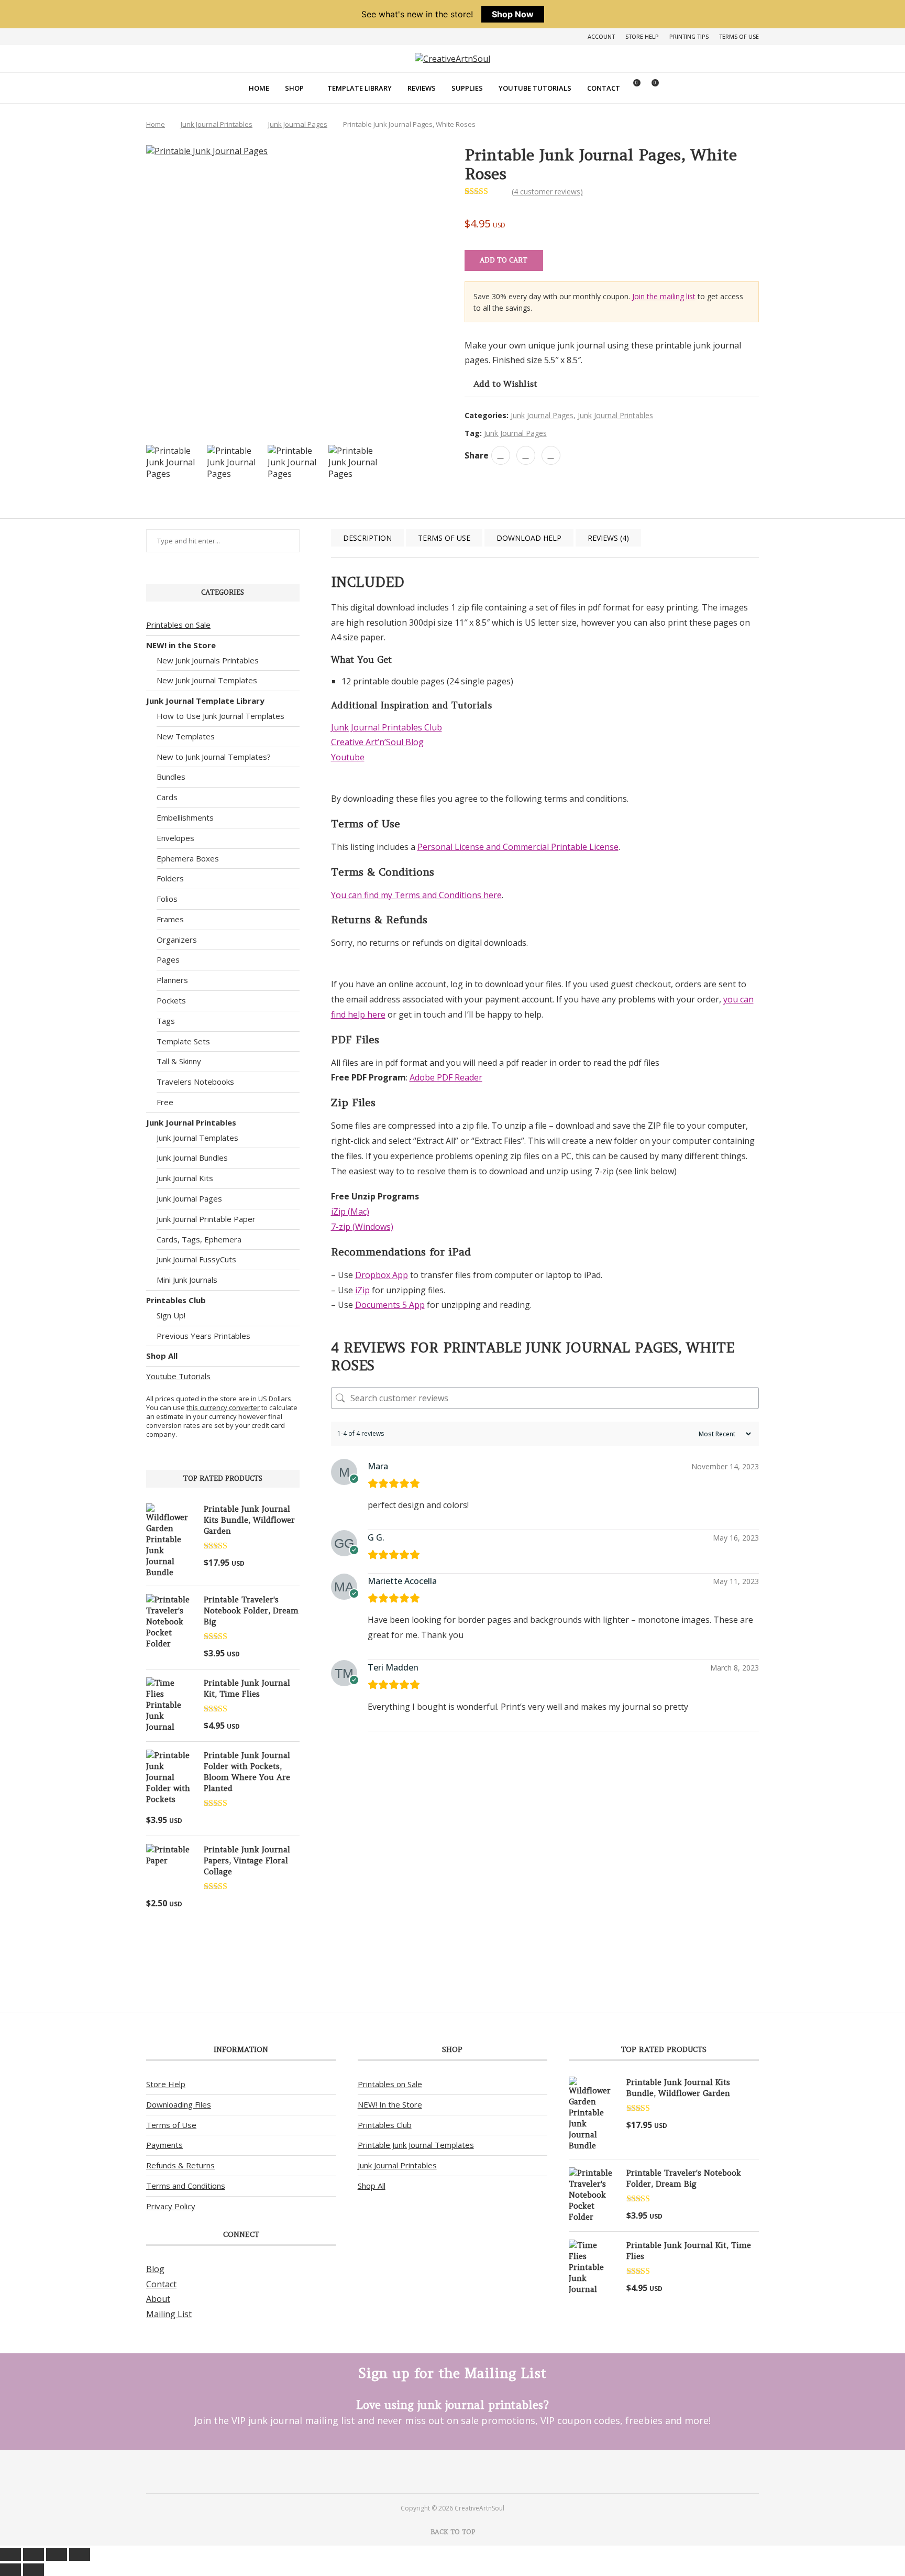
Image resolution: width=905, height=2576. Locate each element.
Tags (166, 1021)
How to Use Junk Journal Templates (220, 716)
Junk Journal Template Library (205, 701)
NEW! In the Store (390, 2104)
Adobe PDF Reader (446, 1077)
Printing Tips (689, 36)
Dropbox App (382, 1275)
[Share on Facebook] (501, 455)
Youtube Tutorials (535, 88)
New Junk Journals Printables (208, 660)
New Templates (186, 736)
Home (259, 88)
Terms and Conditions (186, 2186)
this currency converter (223, 1407)
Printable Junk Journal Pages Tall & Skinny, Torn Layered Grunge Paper (633, 1919)
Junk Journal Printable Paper (206, 1219)
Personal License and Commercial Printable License (518, 847)
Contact (604, 88)
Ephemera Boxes (188, 858)
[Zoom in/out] (10, 2555)
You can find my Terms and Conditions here (416, 895)
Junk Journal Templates (197, 1138)
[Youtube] (466, 2471)
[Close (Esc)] (80, 2555)
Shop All (162, 1356)
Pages (168, 959)
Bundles (171, 777)
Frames (170, 919)
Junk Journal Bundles (192, 1158)
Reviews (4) (608, 538)
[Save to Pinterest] (12, 1274)
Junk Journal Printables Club (387, 727)
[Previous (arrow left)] (10, 2570)
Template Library (360, 88)
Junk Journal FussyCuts (196, 1259)
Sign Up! (171, 1315)
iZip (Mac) (350, 1211)
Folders (170, 878)
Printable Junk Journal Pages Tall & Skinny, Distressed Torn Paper (722, 1919)
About (158, 2299)
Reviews (422, 88)
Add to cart (504, 260)
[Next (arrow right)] (34, 2570)
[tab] (367, 538)
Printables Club (176, 1300)
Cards (167, 797)
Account (601, 36)
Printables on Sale (178, 625)
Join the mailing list (664, 296)
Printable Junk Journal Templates (416, 2145)
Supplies (467, 88)
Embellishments (185, 817)
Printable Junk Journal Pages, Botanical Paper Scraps (367, 1914)
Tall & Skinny (179, 1061)
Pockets (171, 1000)
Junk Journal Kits (185, 1178)
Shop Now (513, 14)
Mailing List (169, 2314)
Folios (167, 899)
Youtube (348, 757)
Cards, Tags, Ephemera (199, 1239)
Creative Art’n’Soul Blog (377, 742)
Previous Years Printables (203, 1336)
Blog (155, 2269)
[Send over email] (12, 1298)
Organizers (177, 940)
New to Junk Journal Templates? (214, 757)
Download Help (529, 538)
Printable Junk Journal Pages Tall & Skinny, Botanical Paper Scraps (456, 1919)
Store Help (642, 36)
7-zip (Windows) (362, 1227)
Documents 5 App (390, 1305)
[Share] (57, 2555)
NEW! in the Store (181, 645)
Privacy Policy (171, 2206)
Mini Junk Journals (187, 1280)
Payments (164, 2145)
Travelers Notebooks (195, 1082)
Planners (172, 980)
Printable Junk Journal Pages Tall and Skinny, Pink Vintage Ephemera (545, 1914)
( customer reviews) (547, 192)
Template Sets (183, 1041)
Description (367, 538)
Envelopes (175, 838)
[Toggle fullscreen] (34, 2555)
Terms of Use (739, 36)
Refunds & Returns (180, 2165)
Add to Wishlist (505, 384)
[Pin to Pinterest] (526, 455)
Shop (294, 88)
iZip (362, 1290)
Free (165, 1102)
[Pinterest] (439, 2471)
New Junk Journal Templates (207, 680)
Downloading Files (179, 2104)
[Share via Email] (551, 455)
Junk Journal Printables (217, 124)
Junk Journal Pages (298, 124)
